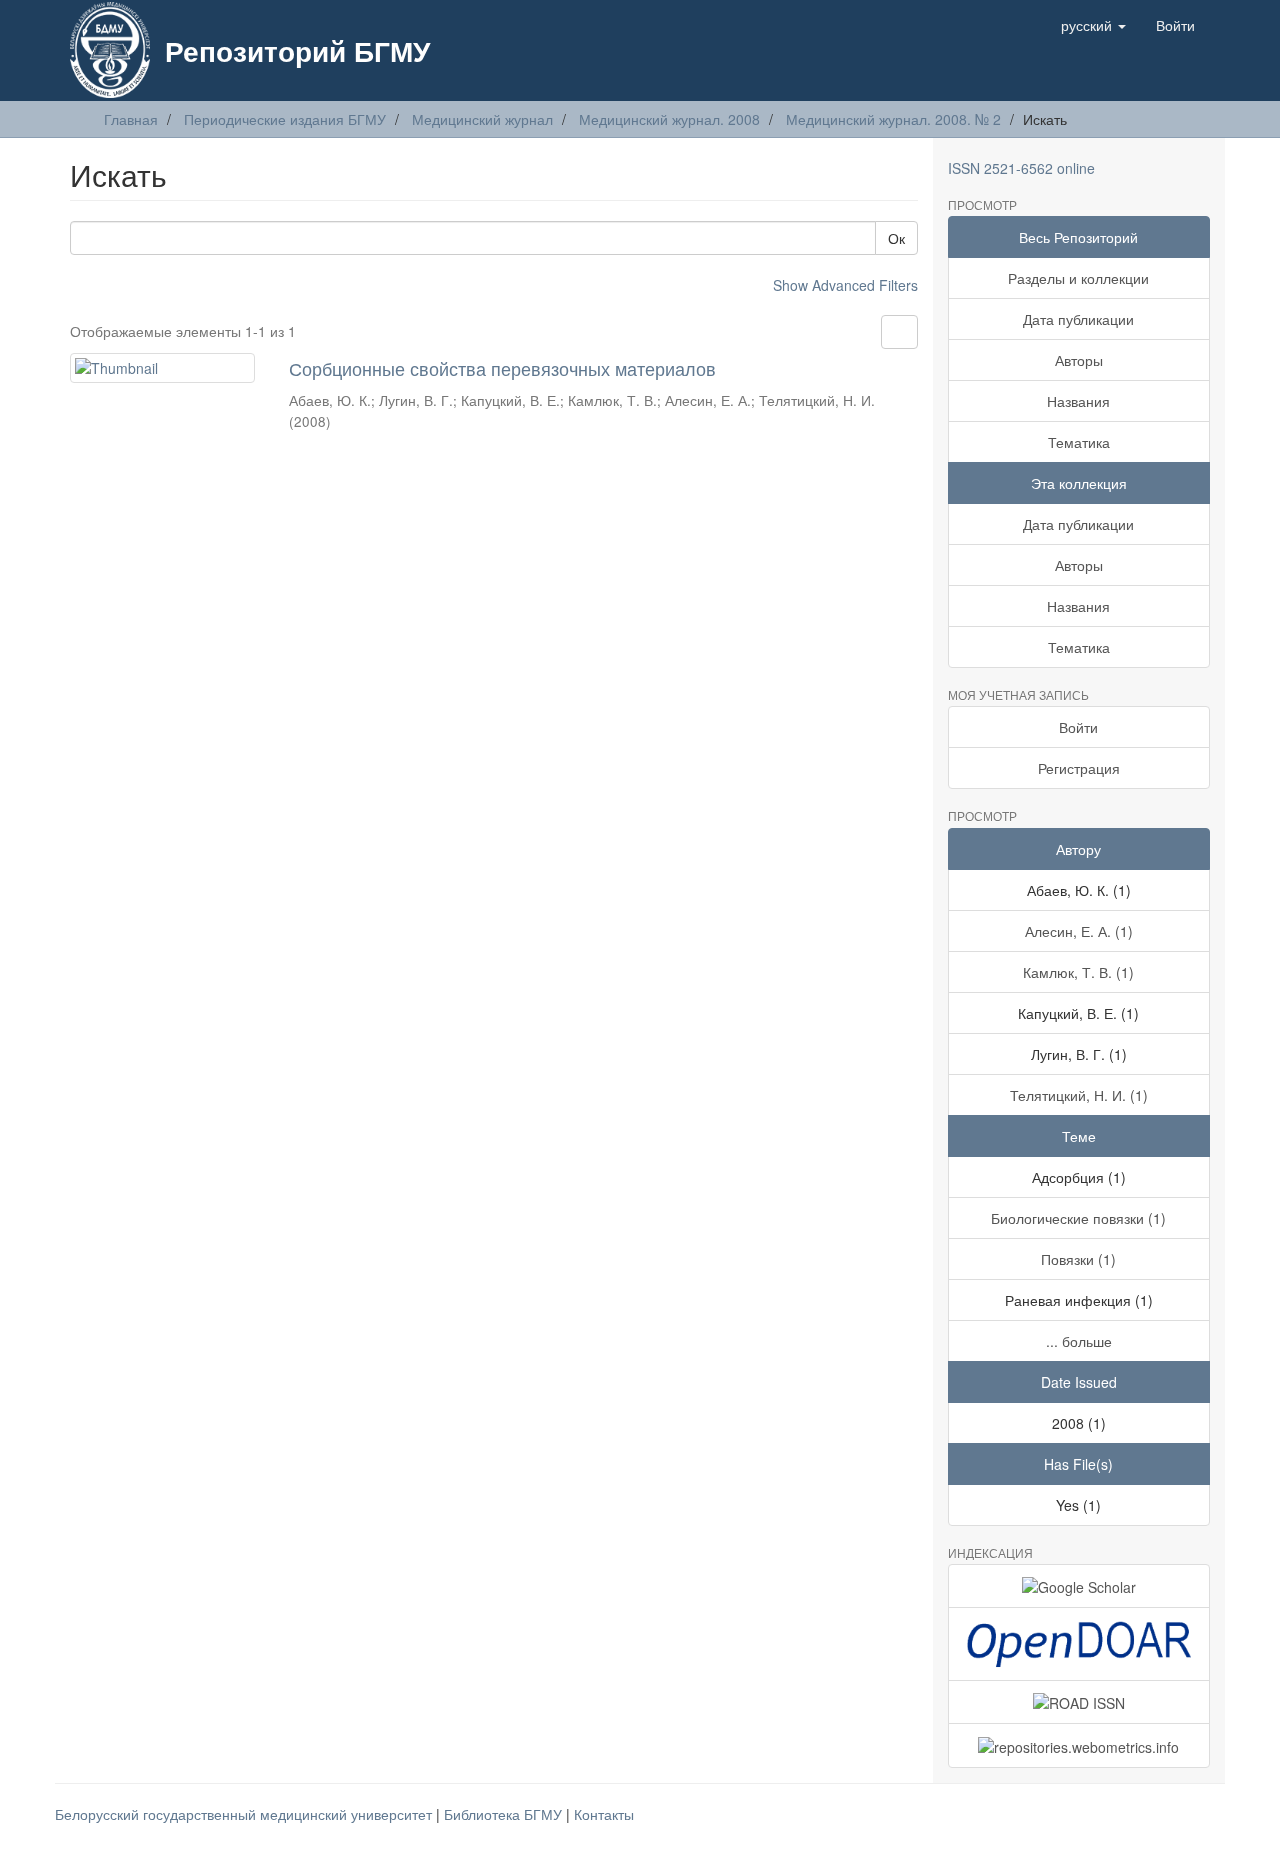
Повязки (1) (1078, 1259)
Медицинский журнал (482, 119)
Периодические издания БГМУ (285, 119)
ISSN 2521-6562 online (1021, 168)
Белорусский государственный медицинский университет (245, 1814)
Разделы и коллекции (1078, 278)
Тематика (1079, 442)
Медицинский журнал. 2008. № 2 (893, 119)
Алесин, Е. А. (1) (1079, 931)
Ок (896, 238)
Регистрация (1079, 768)
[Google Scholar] (1079, 1586)
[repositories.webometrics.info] (1079, 1745)
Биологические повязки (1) (1078, 1218)
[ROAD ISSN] (1079, 1702)
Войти (1078, 727)
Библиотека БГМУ (505, 1814)
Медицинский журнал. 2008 (669, 119)
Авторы (1079, 360)
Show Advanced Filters (845, 285)
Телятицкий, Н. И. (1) (1079, 1095)
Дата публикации (1078, 319)
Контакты (604, 1814)
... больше (1079, 1341)
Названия (1078, 401)
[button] (1093, 25)
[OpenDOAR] (1079, 1644)
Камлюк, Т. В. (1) (1078, 972)
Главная (131, 119)
